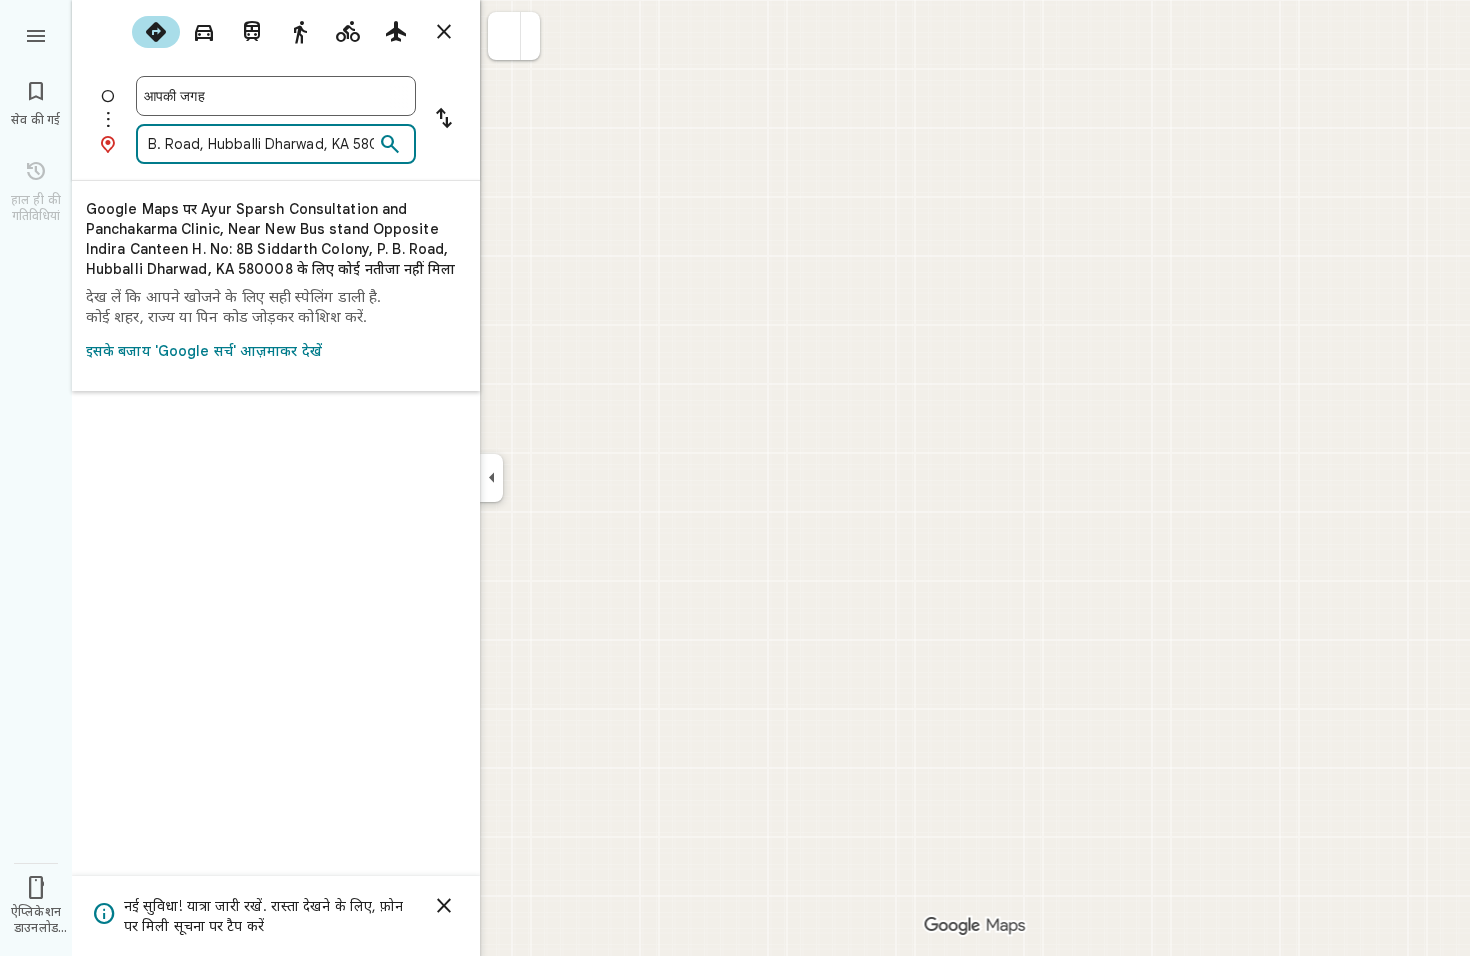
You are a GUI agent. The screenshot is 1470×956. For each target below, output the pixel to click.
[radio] (156, 32)
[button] (504, 36)
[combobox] (276, 96)
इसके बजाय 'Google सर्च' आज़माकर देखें (204, 351)
